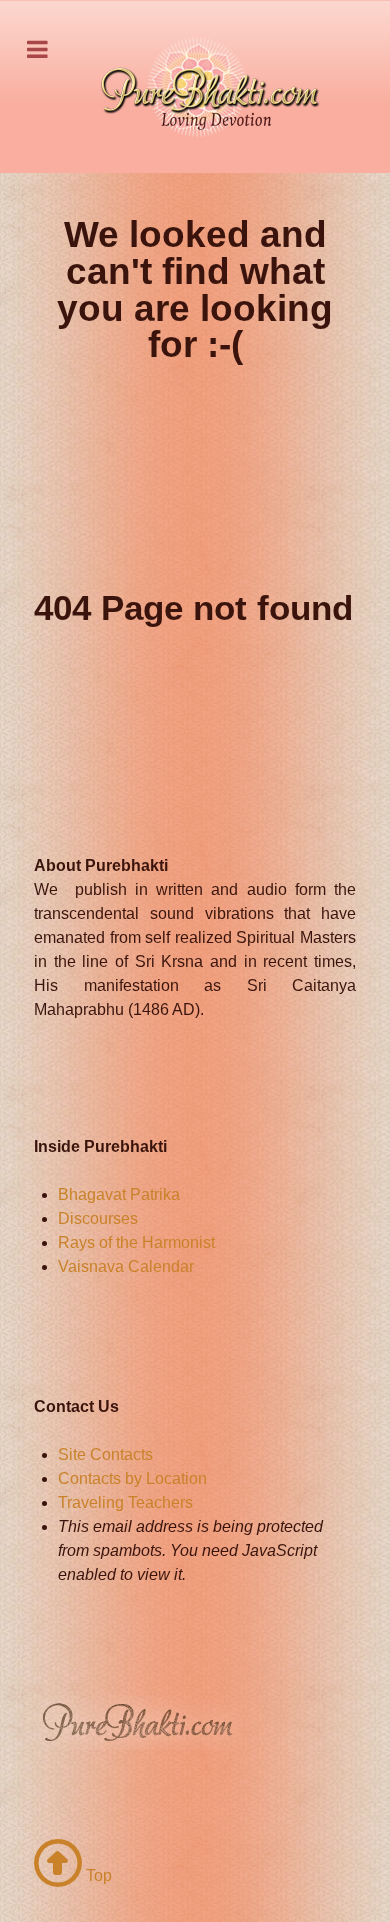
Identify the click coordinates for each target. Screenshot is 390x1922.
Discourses (98, 1218)
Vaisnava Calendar (126, 1266)
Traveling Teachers (125, 1502)
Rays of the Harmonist (136, 1242)
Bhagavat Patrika (119, 1194)
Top (97, 1875)
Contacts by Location (132, 1478)
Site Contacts (105, 1454)
